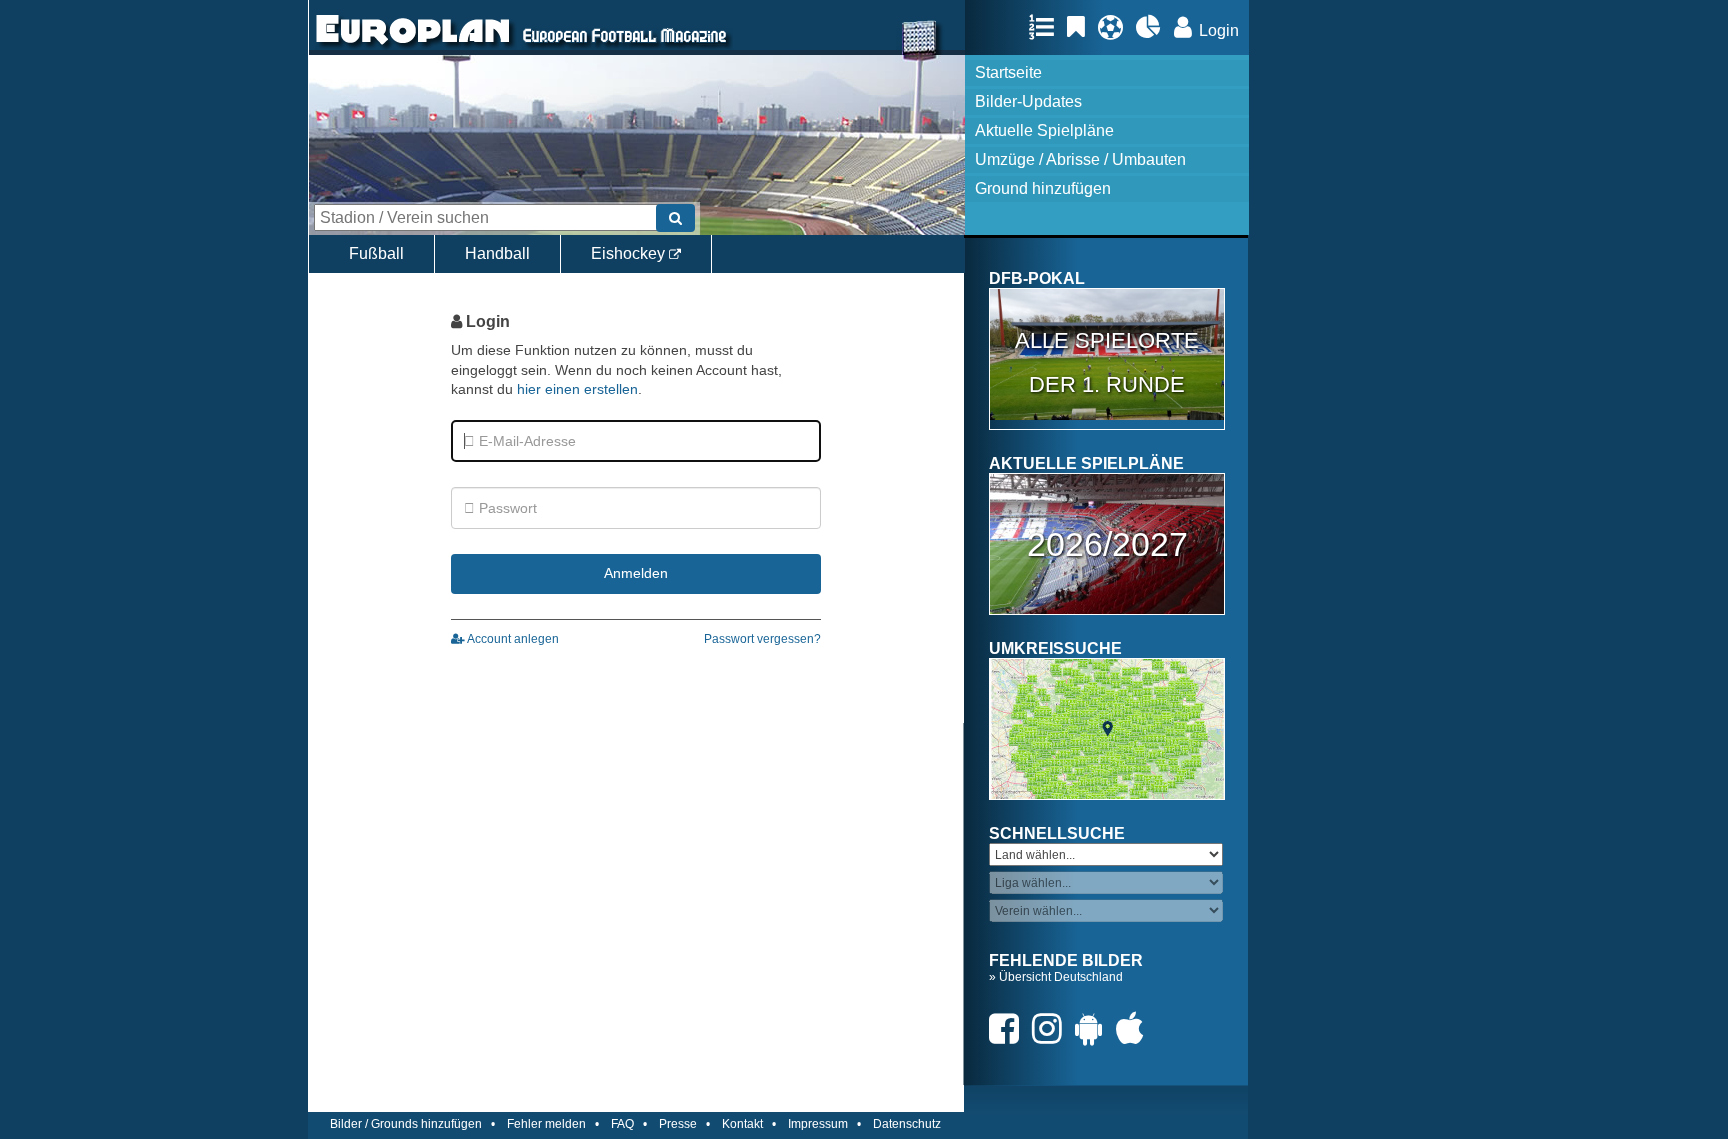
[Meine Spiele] (1115, 27)
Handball (497, 253)
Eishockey (630, 253)
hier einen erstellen (577, 389)
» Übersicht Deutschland (1056, 977)
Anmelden (636, 573)
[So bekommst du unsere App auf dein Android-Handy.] (1094, 1028)
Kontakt (742, 1124)
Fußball (376, 253)
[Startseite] (413, 46)
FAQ (622, 1124)
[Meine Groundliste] (1046, 27)
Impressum (818, 1124)
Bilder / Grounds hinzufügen (406, 1124)
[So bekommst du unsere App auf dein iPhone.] (1135, 1028)
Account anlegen (512, 639)
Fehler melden (546, 1124)
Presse (678, 1124)
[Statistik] (1153, 27)
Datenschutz (907, 1124)
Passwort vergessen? (762, 639)
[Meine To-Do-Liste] (1081, 27)
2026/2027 (1107, 544)
